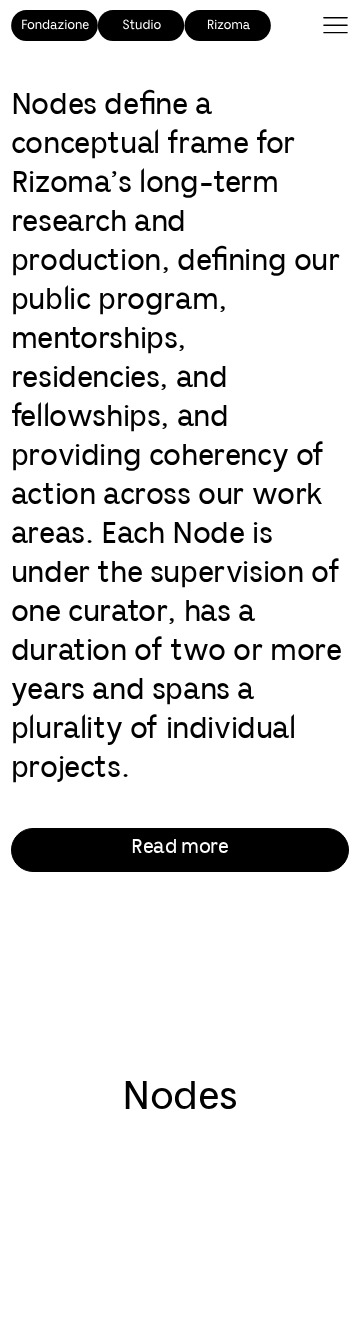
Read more (179, 847)
